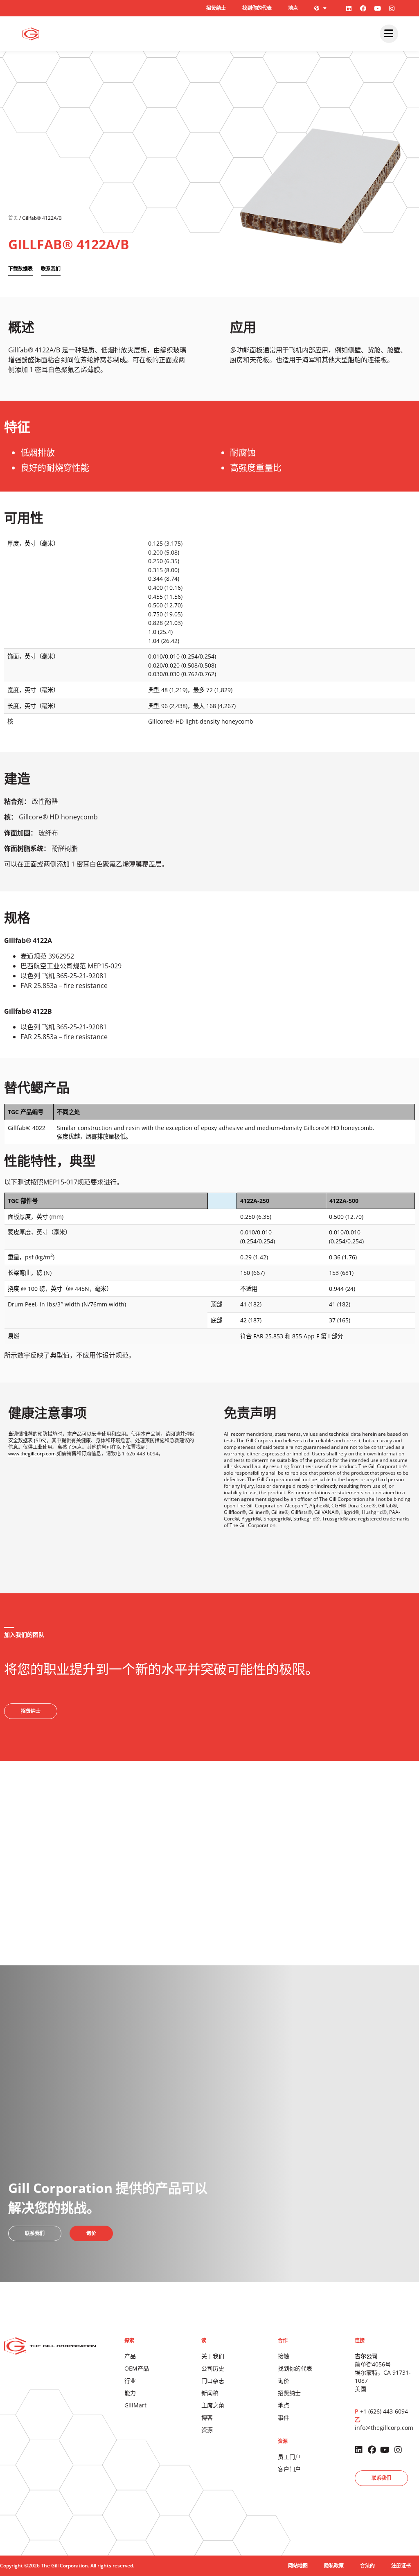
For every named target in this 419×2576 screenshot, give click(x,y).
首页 (13, 218)
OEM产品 (137, 2368)
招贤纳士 (216, 8)
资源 (207, 2430)
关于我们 (213, 2356)
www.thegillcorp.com (32, 1454)
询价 (284, 2381)
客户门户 (289, 2469)
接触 (284, 2356)
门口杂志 (213, 2381)
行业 (130, 2381)
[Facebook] (363, 8)
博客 (207, 2417)
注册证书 (401, 2566)
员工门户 (289, 2457)
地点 (293, 8)
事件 (284, 2417)
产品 (130, 2356)
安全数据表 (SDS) (27, 1440)
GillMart (135, 2405)
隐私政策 (334, 2566)
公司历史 (213, 2368)
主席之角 (213, 2405)
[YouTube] (378, 8)
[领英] (349, 8)
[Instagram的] (392, 8)
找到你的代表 (257, 8)
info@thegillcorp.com (384, 2428)
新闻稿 (210, 2393)
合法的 (367, 2566)
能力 (130, 2393)
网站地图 (298, 2566)
